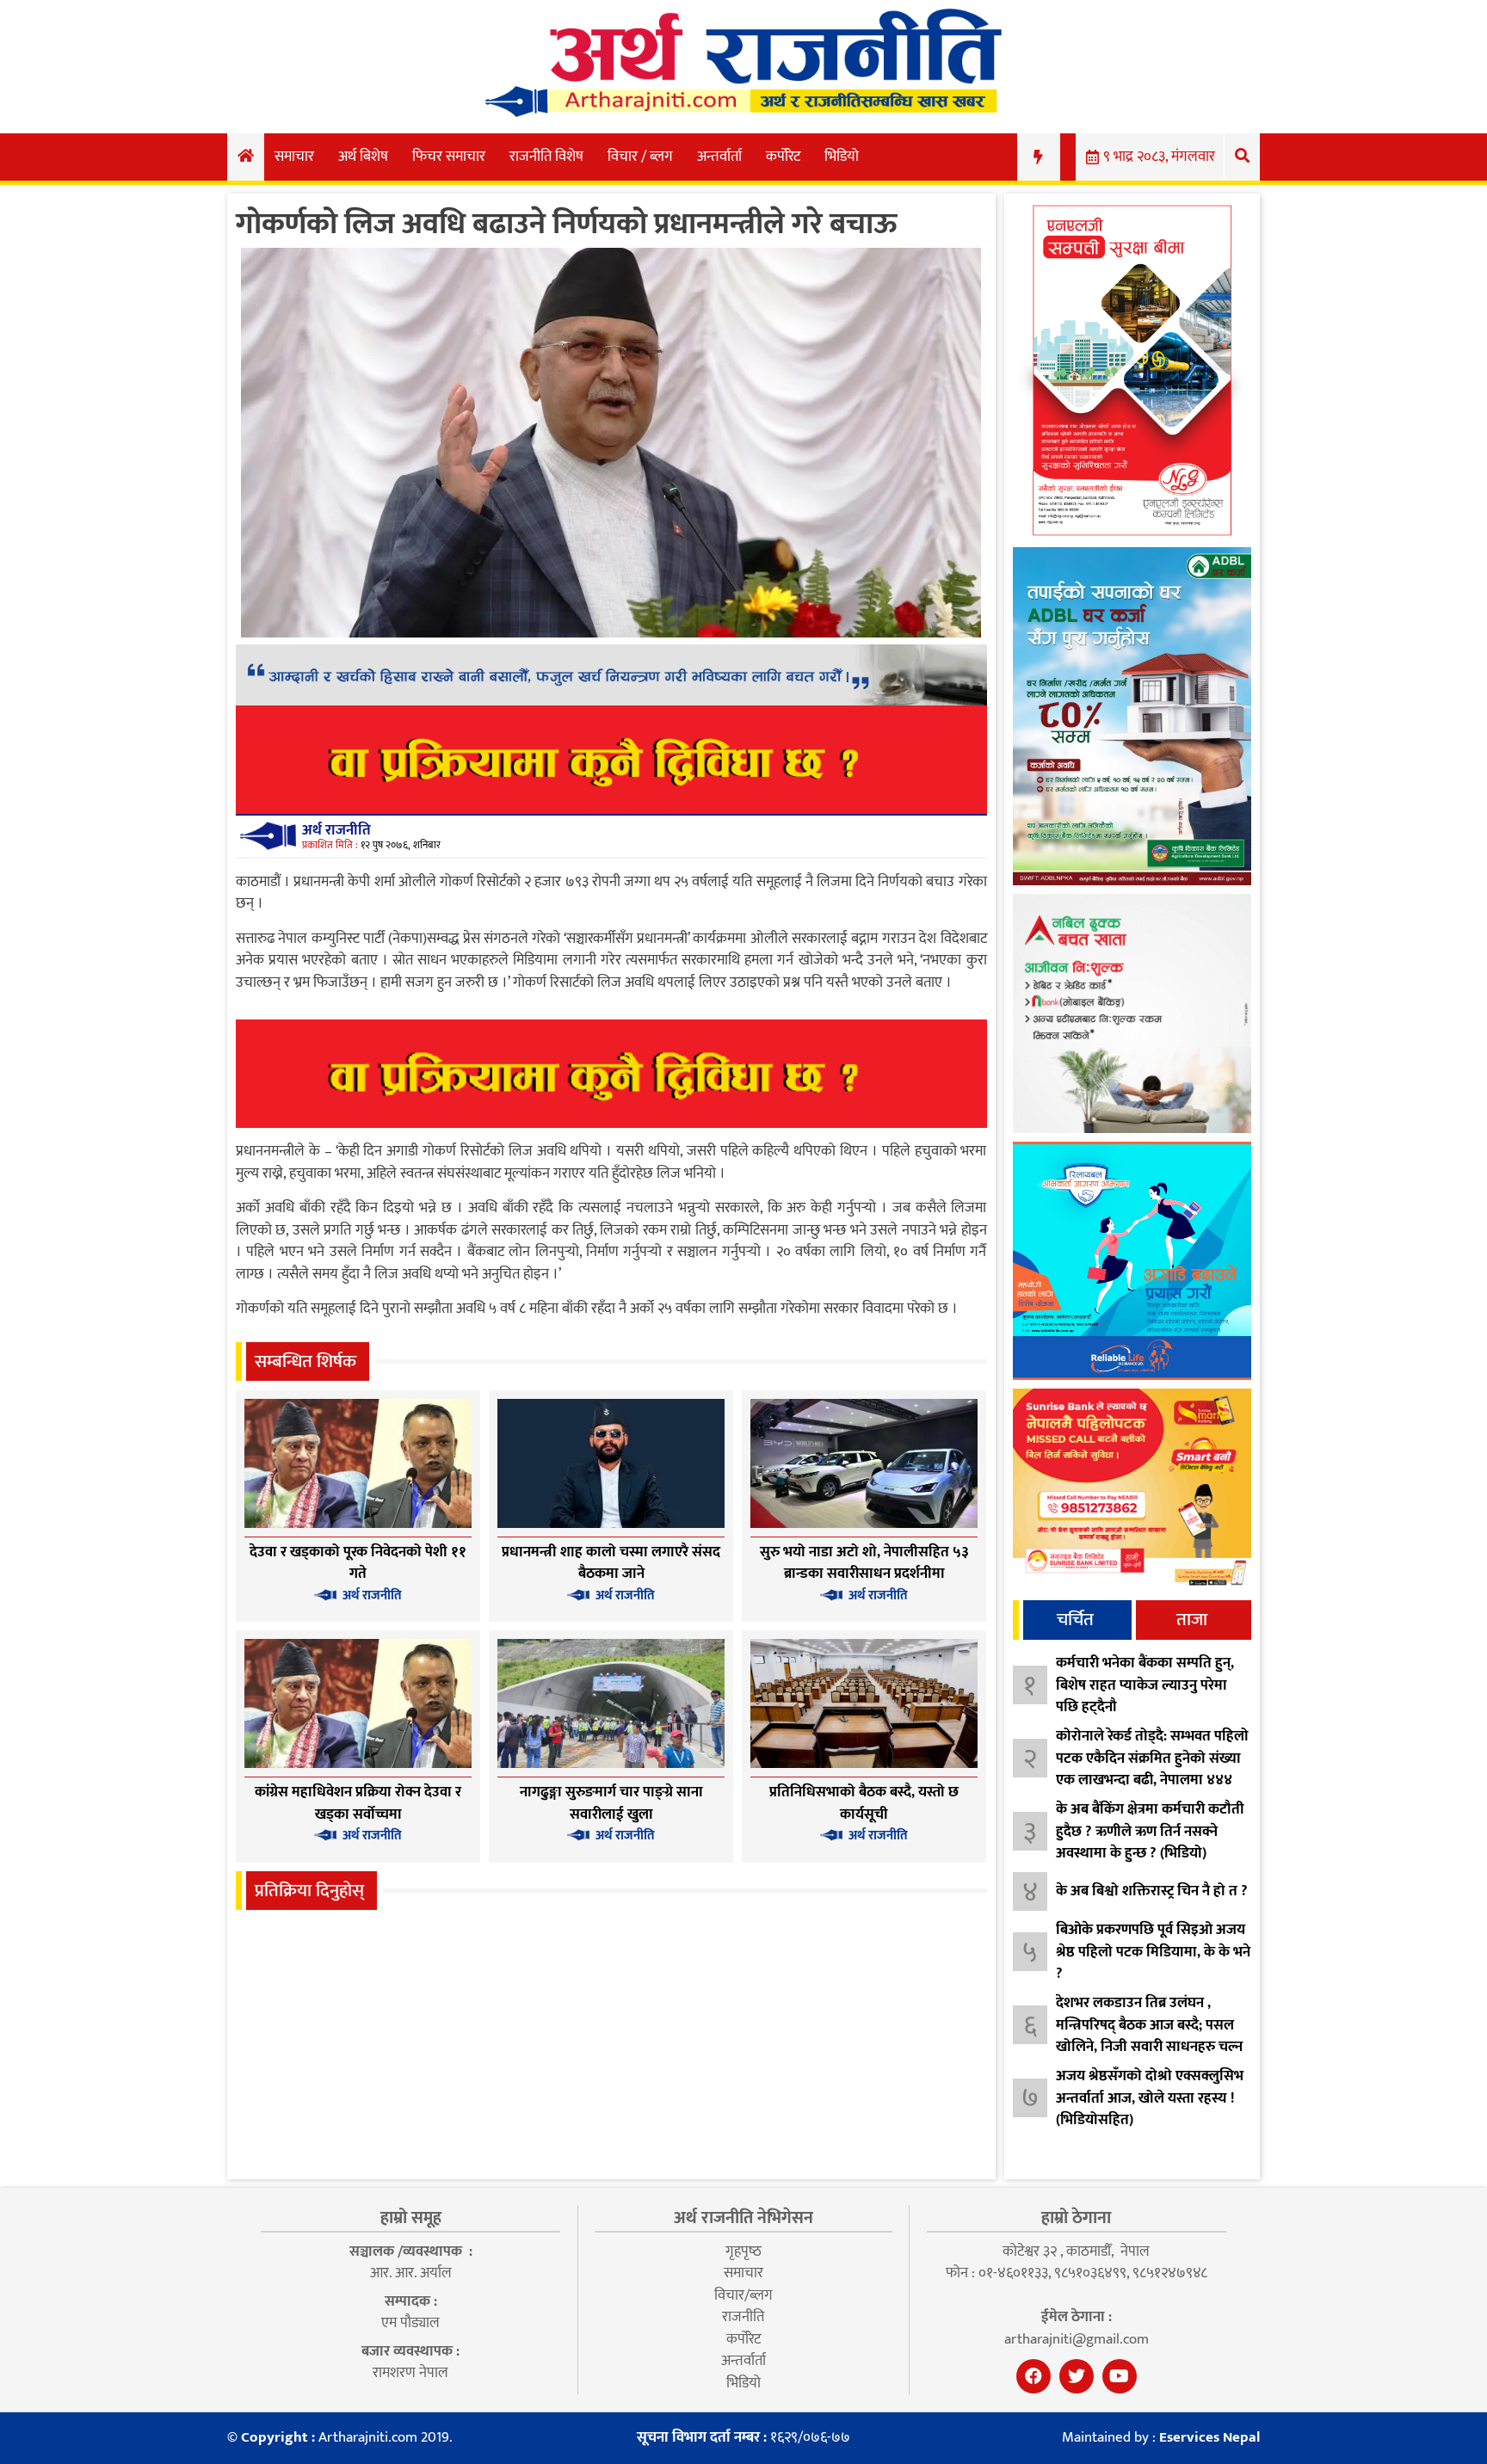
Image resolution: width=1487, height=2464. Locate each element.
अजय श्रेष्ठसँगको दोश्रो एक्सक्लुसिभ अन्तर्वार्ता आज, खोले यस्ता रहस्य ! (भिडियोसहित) (1150, 2098)
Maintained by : (1161, 2438)
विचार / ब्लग (640, 157)
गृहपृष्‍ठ (743, 2251)
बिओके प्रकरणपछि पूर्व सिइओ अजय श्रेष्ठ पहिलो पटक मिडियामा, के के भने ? (1153, 1952)
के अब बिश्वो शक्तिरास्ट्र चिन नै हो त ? (1152, 1891)
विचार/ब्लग (743, 2295)
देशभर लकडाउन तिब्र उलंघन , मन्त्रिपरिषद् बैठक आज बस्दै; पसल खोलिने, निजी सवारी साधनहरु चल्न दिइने (1149, 2036)
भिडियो (842, 157)
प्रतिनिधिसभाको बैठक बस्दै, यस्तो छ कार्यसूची (864, 1803)
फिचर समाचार (449, 157)
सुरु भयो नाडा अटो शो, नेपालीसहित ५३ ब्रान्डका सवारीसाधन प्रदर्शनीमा (864, 1563)
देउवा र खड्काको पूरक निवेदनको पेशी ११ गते (358, 1563)
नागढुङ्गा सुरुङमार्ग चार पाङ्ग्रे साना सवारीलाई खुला (611, 1803)
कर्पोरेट (783, 157)
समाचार (294, 157)
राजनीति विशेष (546, 157)
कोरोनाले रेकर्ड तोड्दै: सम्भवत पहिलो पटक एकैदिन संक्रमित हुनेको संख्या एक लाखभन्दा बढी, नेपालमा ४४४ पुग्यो (1152, 1769)
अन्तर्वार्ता (719, 157)
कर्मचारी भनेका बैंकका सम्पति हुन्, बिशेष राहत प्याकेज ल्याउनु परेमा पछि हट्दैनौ (1145, 1685)
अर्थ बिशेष (363, 157)
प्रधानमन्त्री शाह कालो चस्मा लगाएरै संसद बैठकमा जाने (611, 1563)
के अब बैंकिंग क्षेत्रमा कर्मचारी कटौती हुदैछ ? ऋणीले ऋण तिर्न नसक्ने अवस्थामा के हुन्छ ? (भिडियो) (1150, 1831)
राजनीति (743, 2317)
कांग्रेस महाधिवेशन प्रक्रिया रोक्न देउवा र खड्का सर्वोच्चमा (358, 1803)
